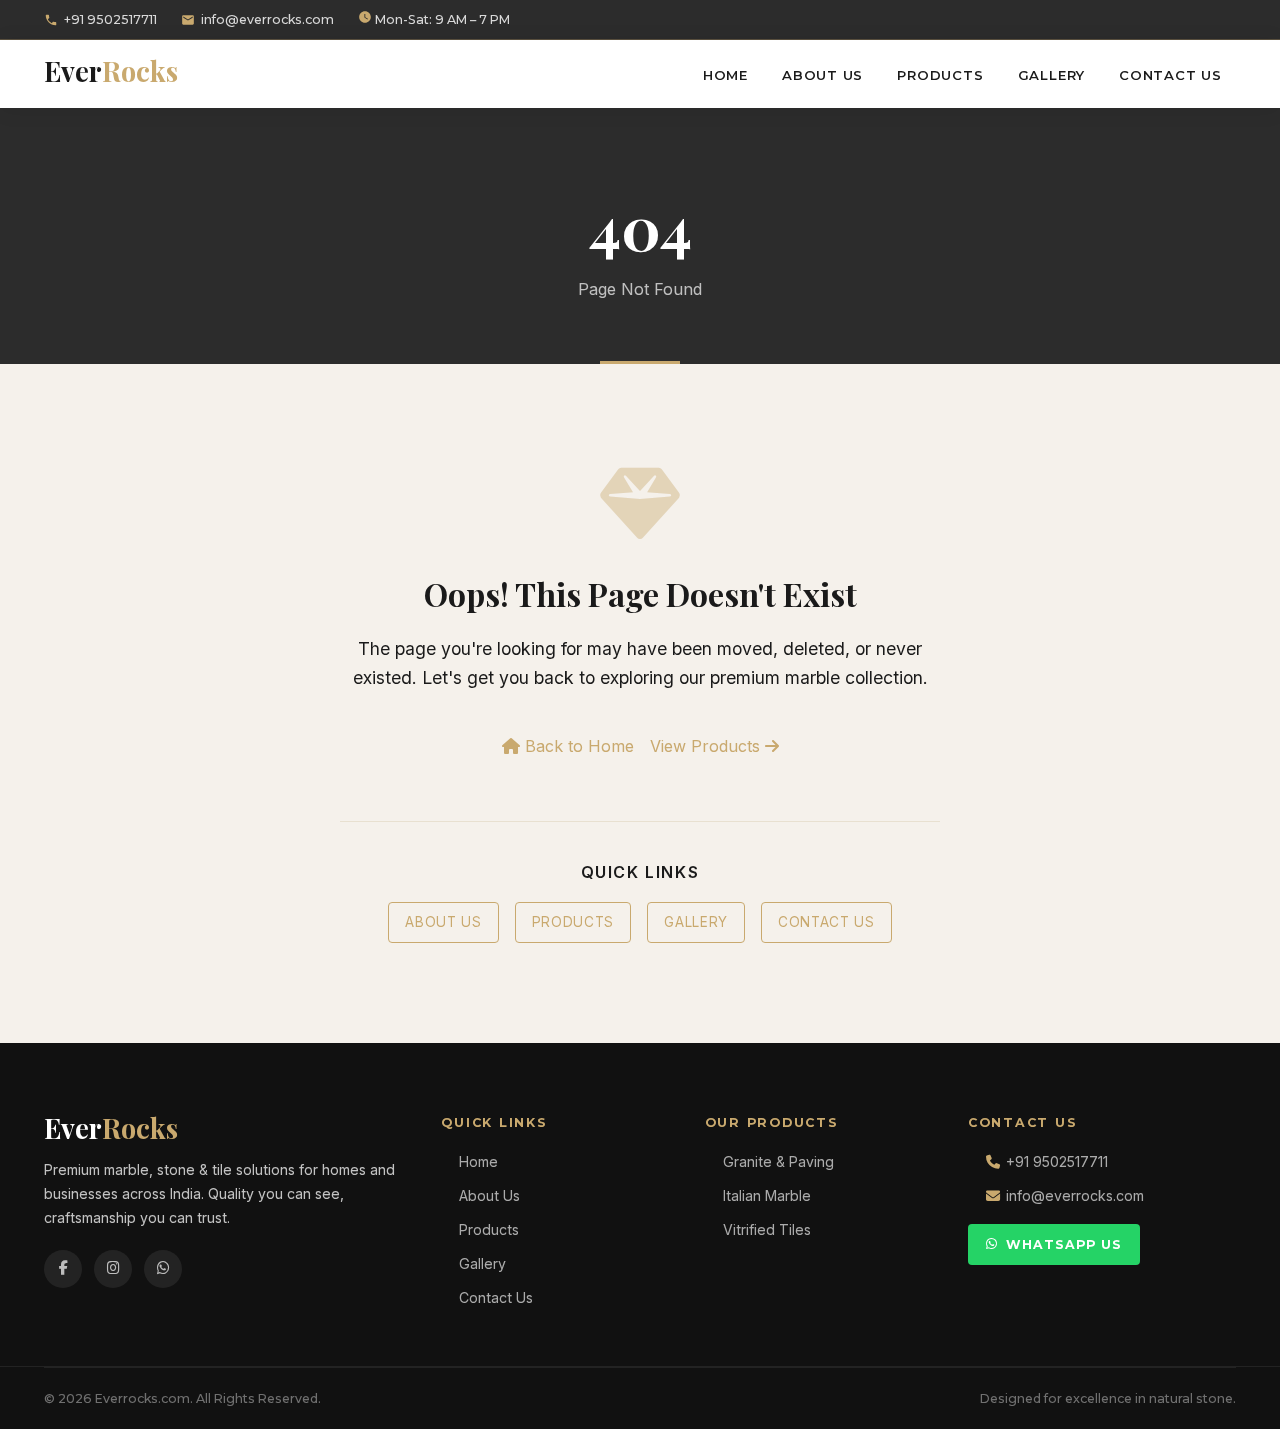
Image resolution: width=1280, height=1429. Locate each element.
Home (725, 75)
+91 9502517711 (110, 19)
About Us (822, 75)
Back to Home (577, 746)
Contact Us (1170, 75)
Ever (111, 71)
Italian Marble (767, 1195)
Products (940, 75)
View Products (707, 746)
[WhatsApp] (163, 1269)
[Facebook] (63, 1269)
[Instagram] (113, 1269)
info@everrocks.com (267, 19)
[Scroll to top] (1230, 1399)
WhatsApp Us (1064, 1244)
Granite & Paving (778, 1161)
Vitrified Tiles (767, 1229)
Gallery (1052, 75)
